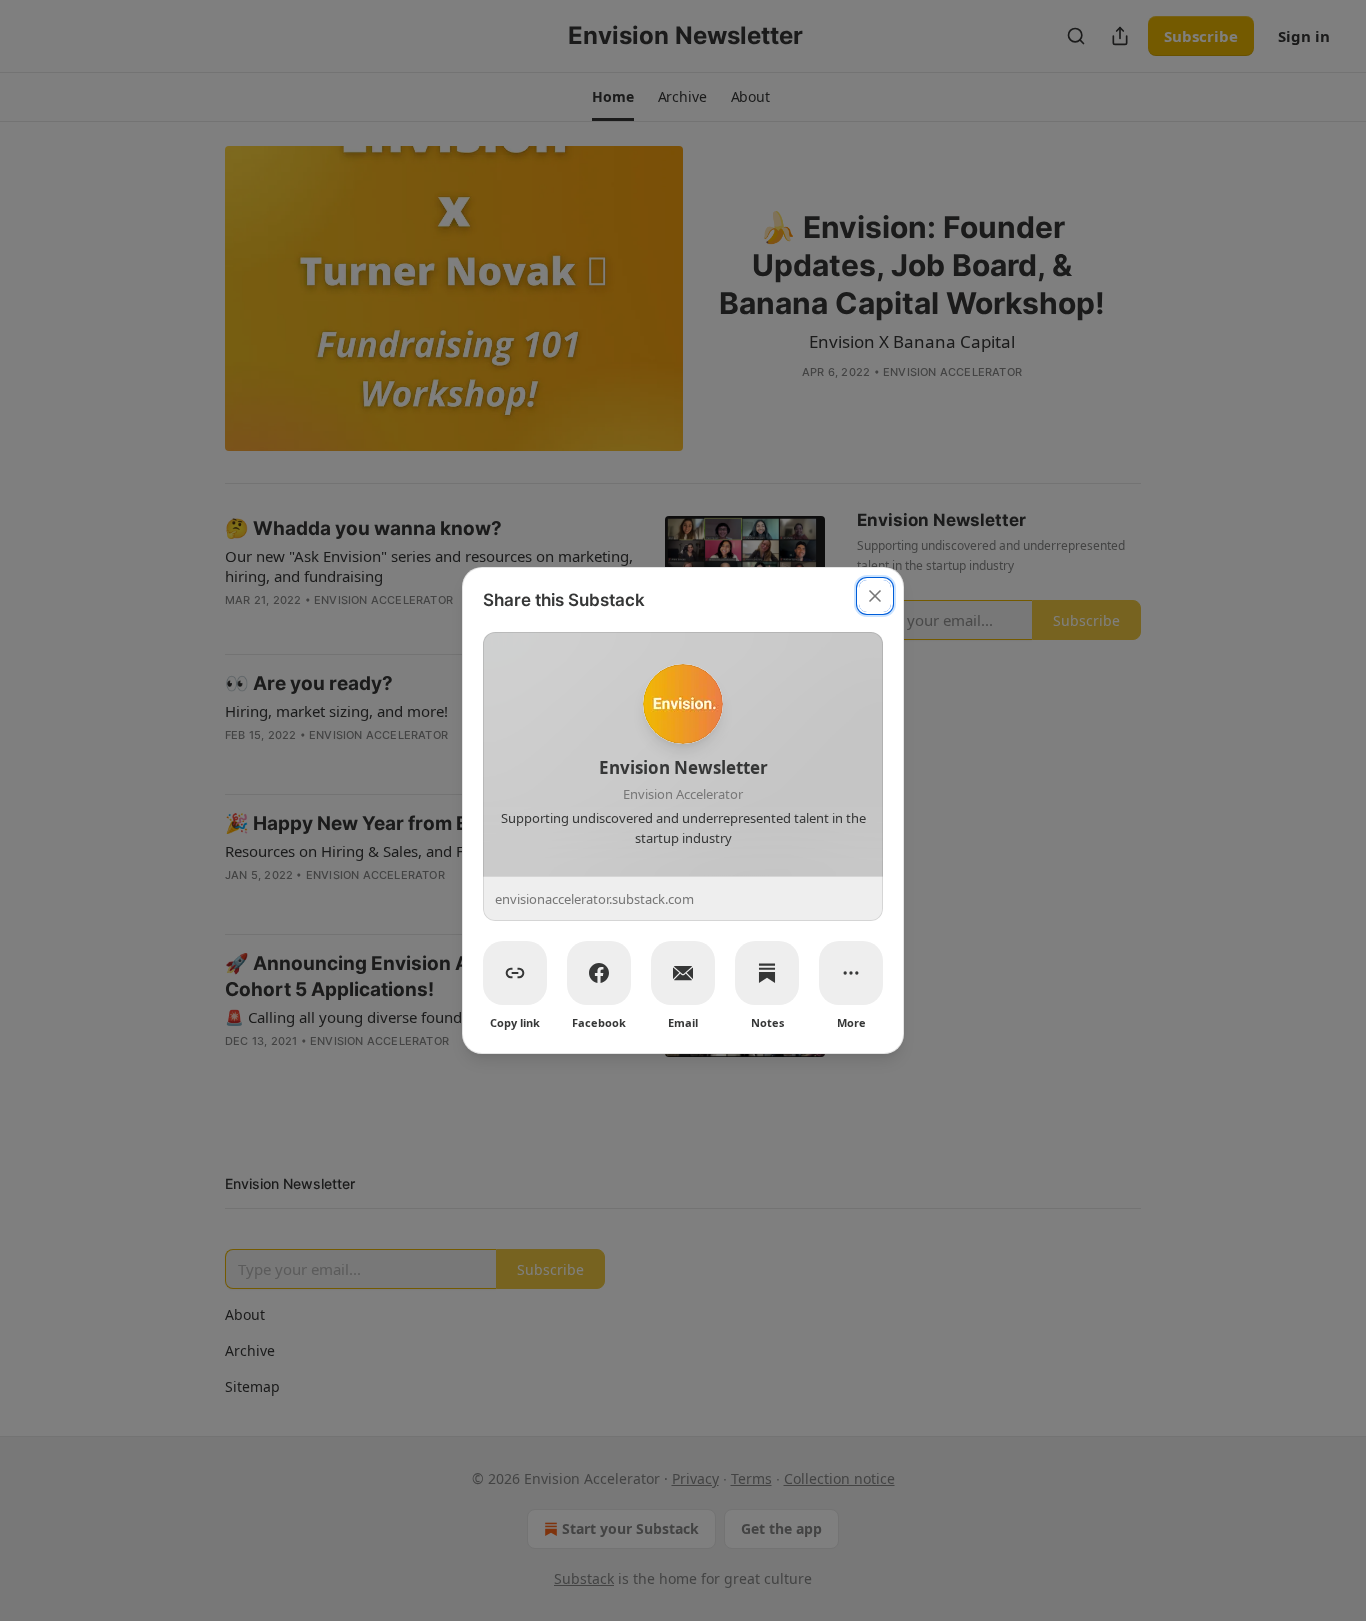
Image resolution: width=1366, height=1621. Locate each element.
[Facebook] (599, 973)
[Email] (683, 973)
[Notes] (767, 973)
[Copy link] (515, 973)
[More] (851, 973)
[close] (875, 596)
